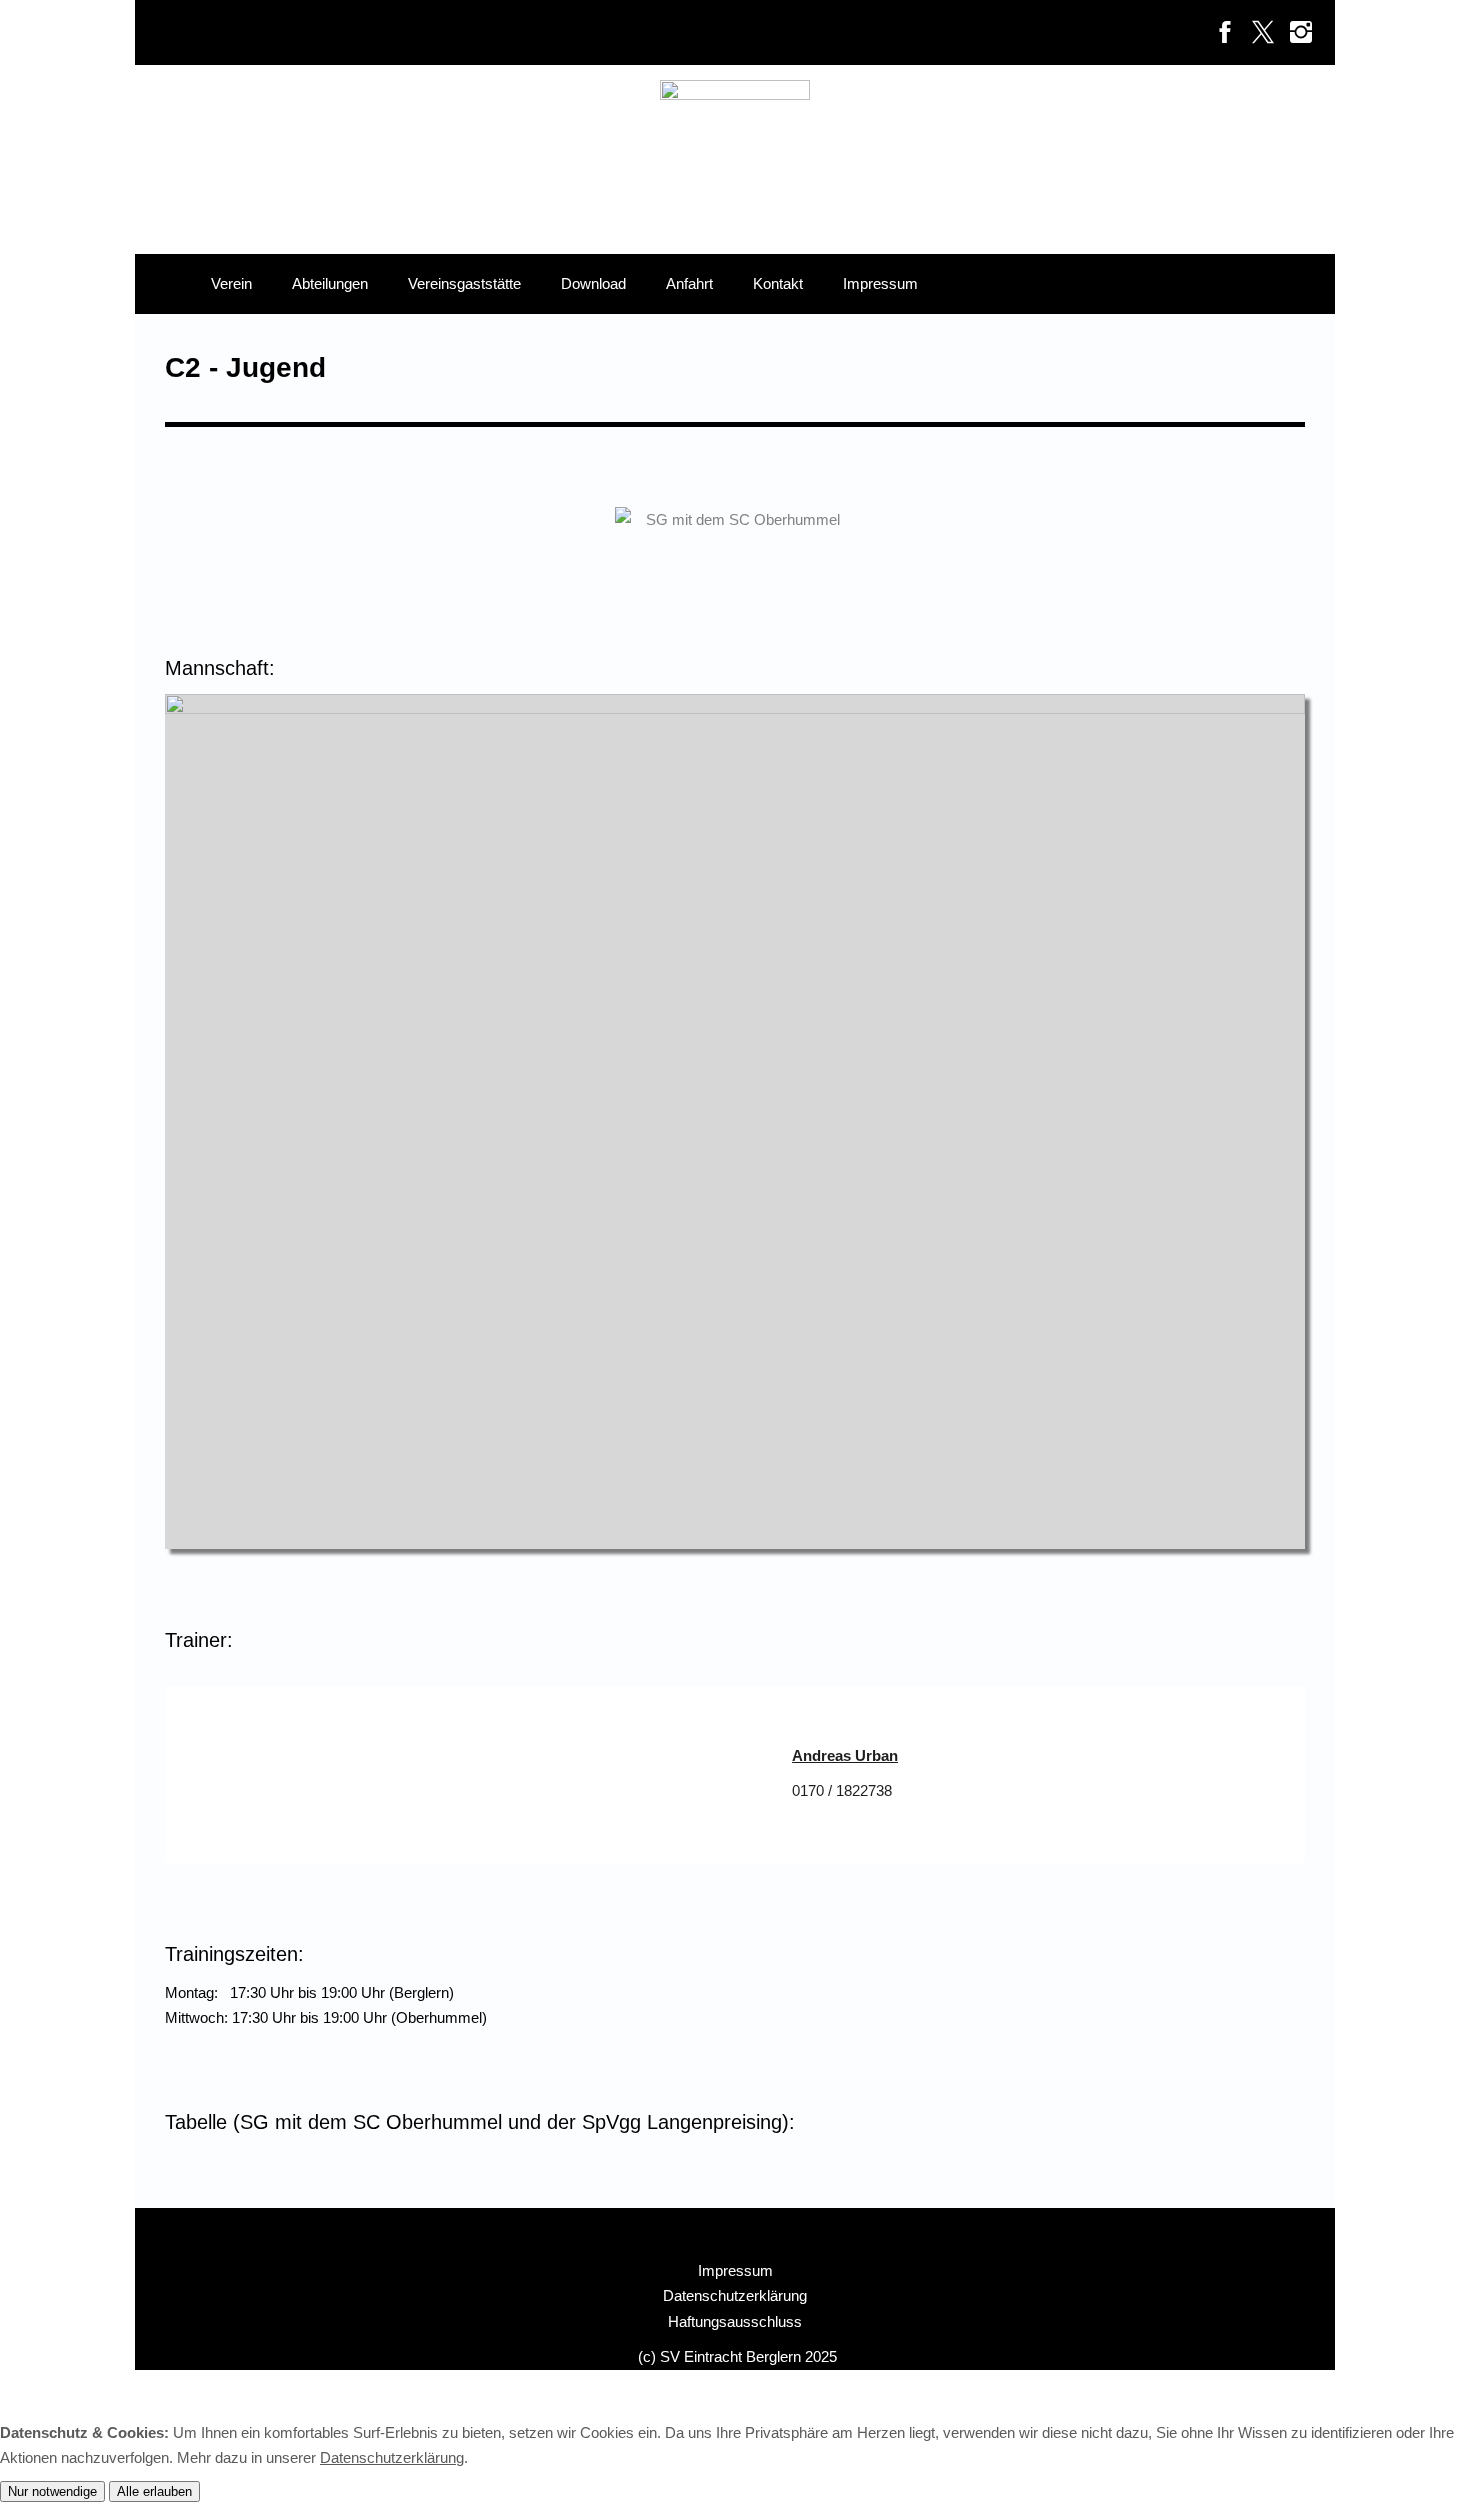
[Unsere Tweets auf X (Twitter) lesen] (1263, 33)
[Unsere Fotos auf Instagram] (1301, 33)
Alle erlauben (154, 2491)
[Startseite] (163, 284)
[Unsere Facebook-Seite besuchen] (1225, 33)
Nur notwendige (52, 2491)
